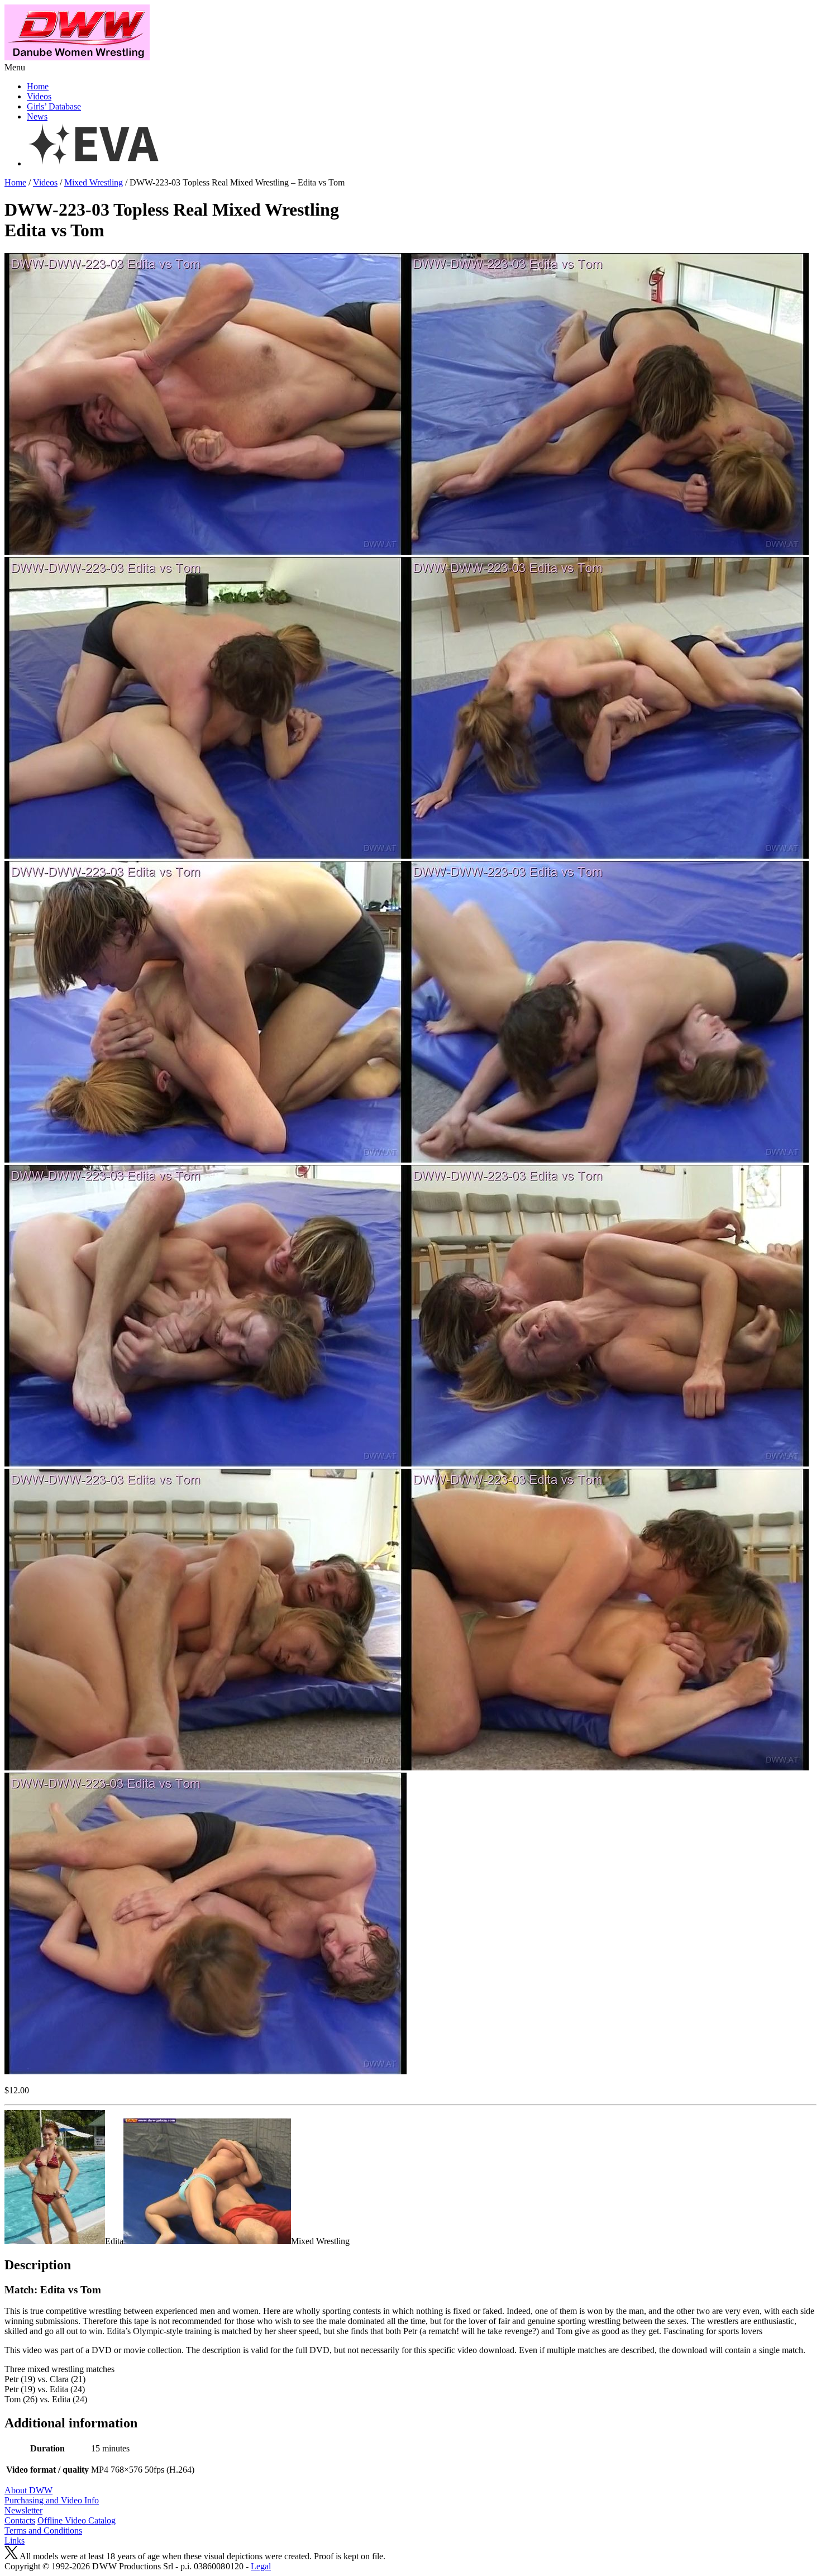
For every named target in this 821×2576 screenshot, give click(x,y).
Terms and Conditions (43, 2530)
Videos (39, 96)
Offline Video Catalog (77, 2520)
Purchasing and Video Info (52, 2500)
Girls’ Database (54, 106)
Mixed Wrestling (94, 182)
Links (15, 2541)
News (37, 116)
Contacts (20, 2520)
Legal (261, 2566)
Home (38, 86)
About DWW (28, 2490)
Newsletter (23, 2510)
